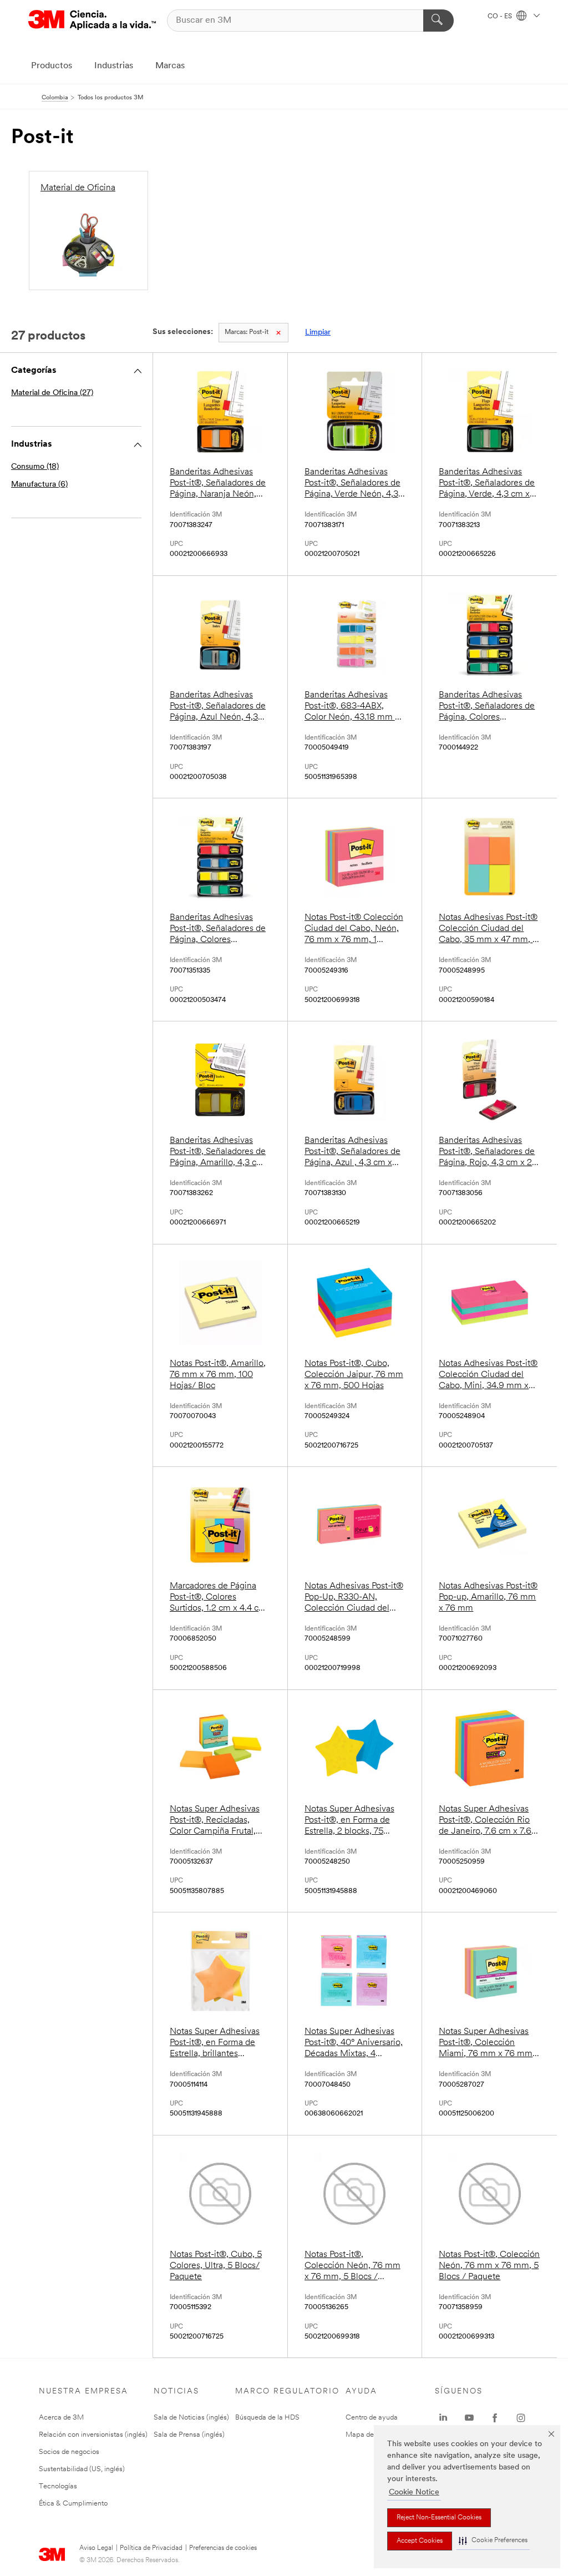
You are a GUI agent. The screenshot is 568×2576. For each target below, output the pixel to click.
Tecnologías (58, 2486)
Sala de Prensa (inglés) (189, 2435)
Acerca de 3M (61, 2418)
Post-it (247, 332)
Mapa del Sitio (368, 2435)
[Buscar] (438, 21)
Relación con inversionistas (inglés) (93, 2435)
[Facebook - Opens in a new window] (495, 2418)
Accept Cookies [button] (420, 2541)
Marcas (170, 66)
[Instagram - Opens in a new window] (521, 2418)
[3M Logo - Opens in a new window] (92, 20)
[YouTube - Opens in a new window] (469, 2418)
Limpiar (318, 333)
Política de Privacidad (151, 2548)
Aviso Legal (96, 2548)
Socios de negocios (69, 2452)
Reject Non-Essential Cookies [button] (439, 2518)
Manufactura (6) (39, 485)
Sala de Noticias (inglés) (191, 2418)
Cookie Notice (414, 2493)
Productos (52, 66)
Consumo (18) (35, 467)
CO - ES (501, 17)
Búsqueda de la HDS (267, 2418)
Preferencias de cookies (223, 2548)
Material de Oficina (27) (52, 393)
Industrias (114, 66)
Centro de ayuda (372, 2418)
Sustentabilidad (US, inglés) (82, 2469)
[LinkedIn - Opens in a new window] (443, 2418)
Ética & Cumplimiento (73, 2504)
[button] (493, 2541)
